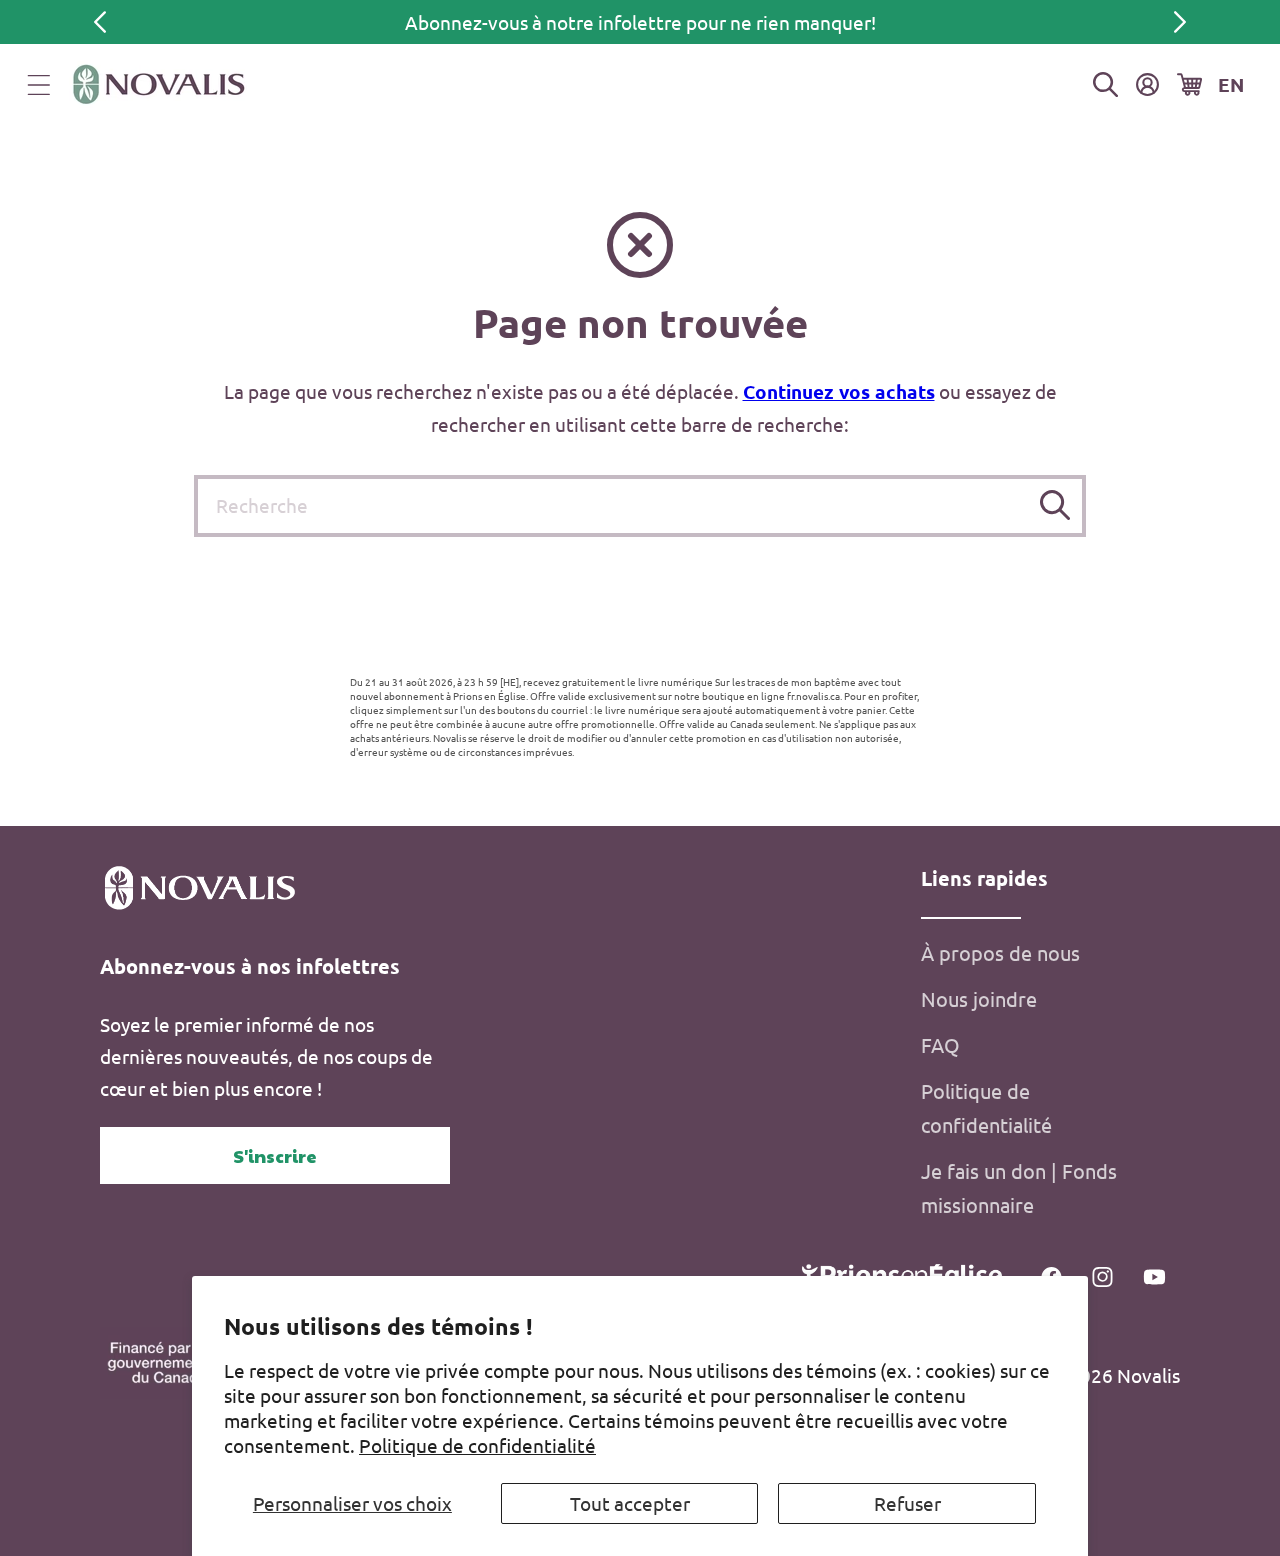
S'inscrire (275, 1155)
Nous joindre (979, 998)
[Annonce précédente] (100, 22)
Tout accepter (630, 1503)
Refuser (907, 1503)
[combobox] (639, 506)
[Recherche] (1055, 505)
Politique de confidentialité (477, 1445)
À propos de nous (1000, 952)
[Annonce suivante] (1180, 22)
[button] (39, 85)
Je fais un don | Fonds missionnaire (1019, 1187)
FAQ (940, 1044)
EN (1231, 84)
